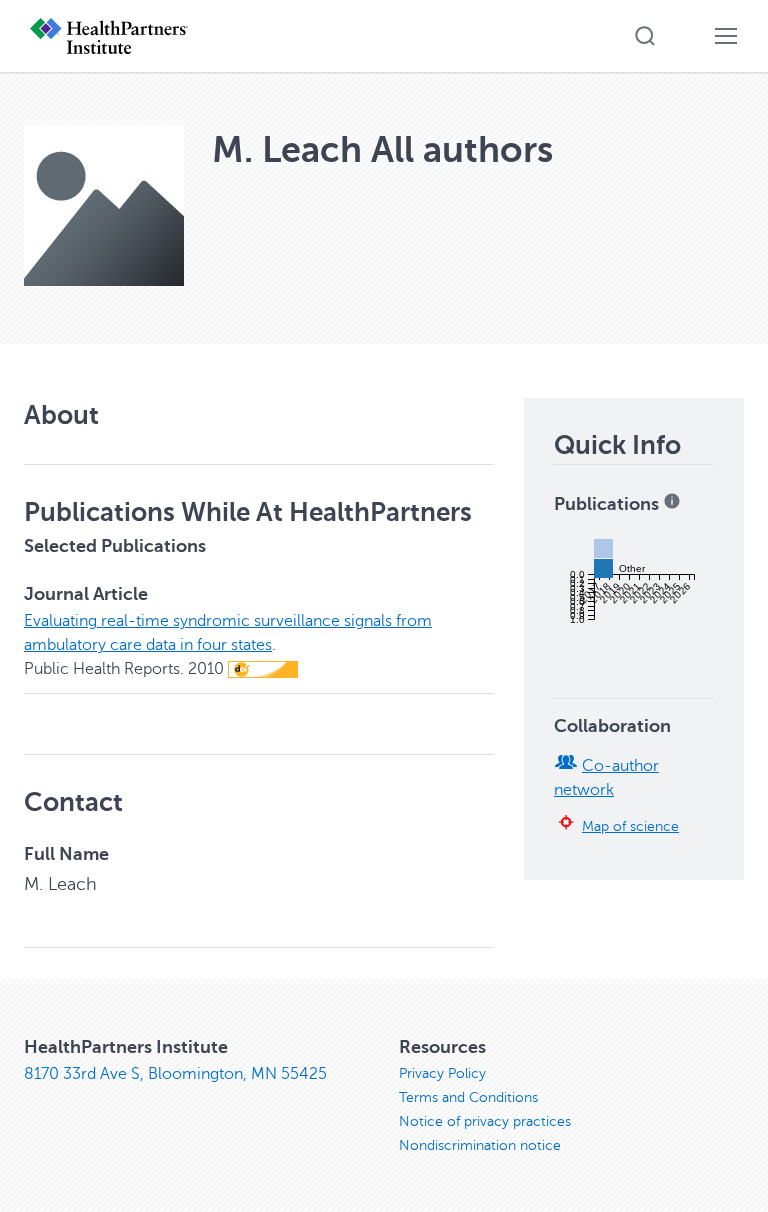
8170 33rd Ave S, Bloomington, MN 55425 (175, 1074)
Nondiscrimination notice (480, 1145)
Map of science (630, 826)
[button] (645, 36)
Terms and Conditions (468, 1097)
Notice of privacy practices (485, 1121)
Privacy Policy (442, 1073)
